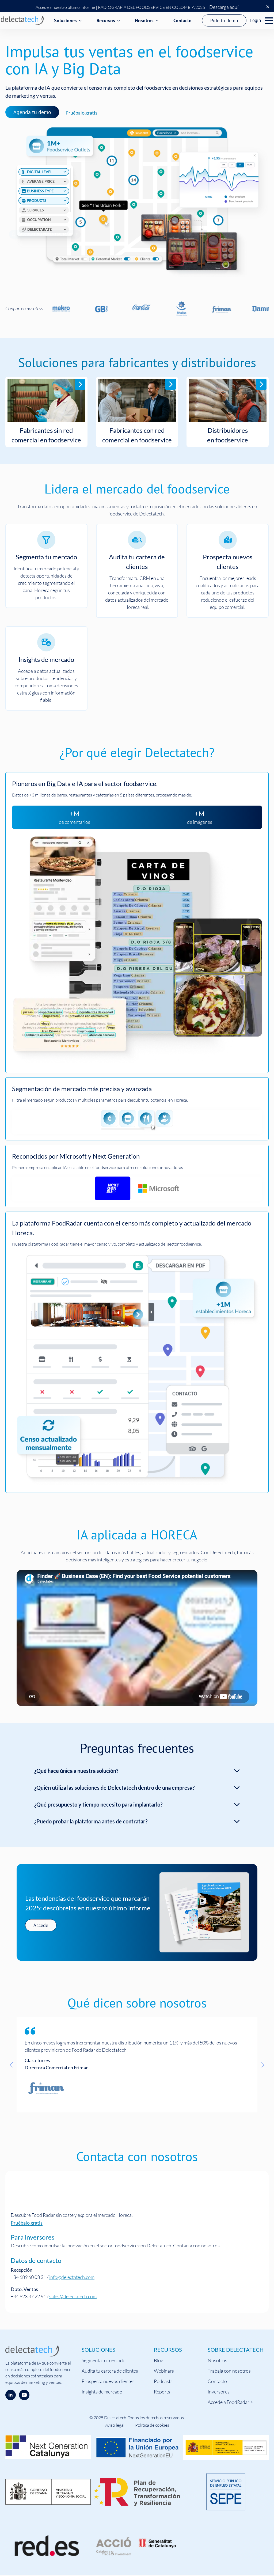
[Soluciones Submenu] (81, 21)
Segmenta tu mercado (104, 2360)
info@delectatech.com (72, 2277)
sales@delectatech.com (73, 2296)
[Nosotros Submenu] (158, 21)
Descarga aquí (224, 7)
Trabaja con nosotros (229, 2371)
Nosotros (144, 20)
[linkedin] (11, 2395)
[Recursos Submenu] (120, 21)
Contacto (182, 20)
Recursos (106, 20)
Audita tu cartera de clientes (110, 2371)
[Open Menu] (269, 21)
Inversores (219, 2392)
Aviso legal (115, 2425)
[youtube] (24, 2395)
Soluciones (65, 20)
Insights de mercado (102, 2392)
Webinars (164, 2371)
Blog (159, 2360)
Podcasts (163, 2381)
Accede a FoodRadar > (230, 2402)
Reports (162, 2392)
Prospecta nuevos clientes (108, 2381)
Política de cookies (152, 2425)
